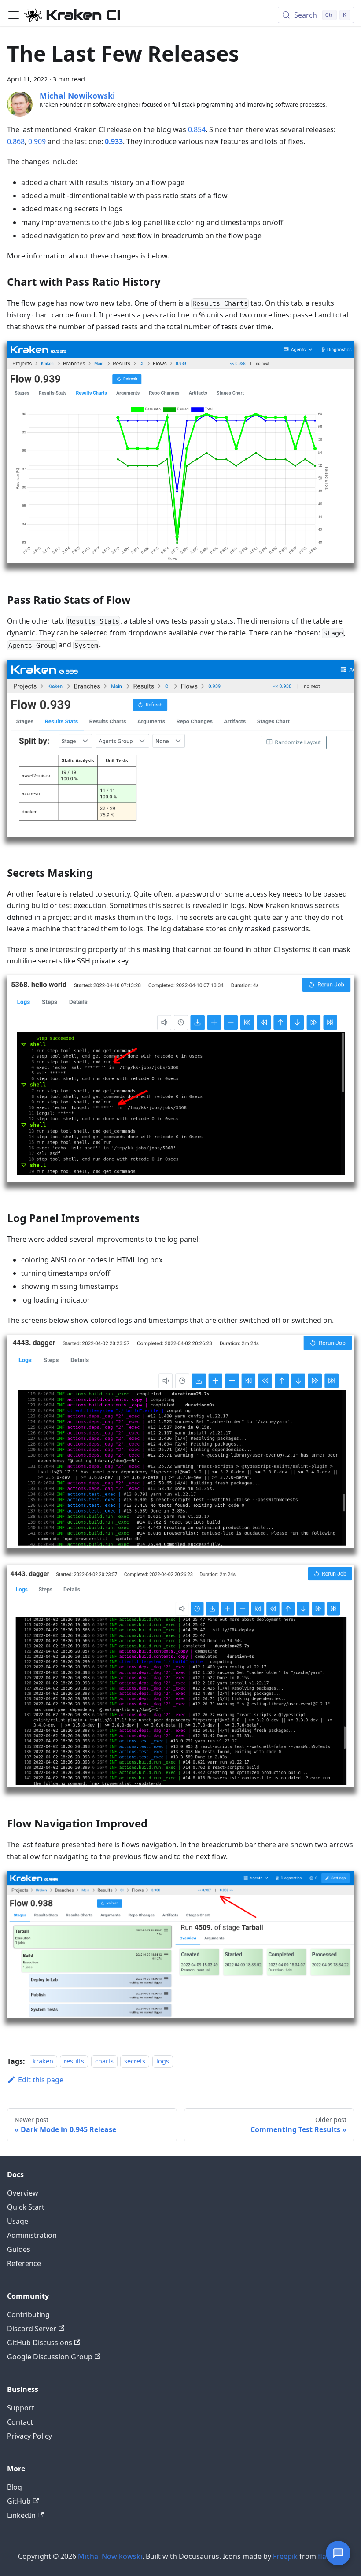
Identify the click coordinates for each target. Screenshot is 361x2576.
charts (104, 2061)
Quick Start (26, 2207)
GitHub (19, 2501)
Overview (23, 2193)
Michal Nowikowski (110, 2556)
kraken (43, 2061)
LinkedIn (21, 2515)
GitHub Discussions (40, 2343)
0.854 (197, 129)
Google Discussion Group (50, 2357)
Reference (24, 2263)
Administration (32, 2235)
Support (21, 2408)
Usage (18, 2221)
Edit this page (41, 2080)
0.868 (16, 141)
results (74, 2061)
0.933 (114, 141)
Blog (15, 2487)
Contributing (28, 2314)
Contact (20, 2422)
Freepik (285, 2556)
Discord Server (32, 2329)
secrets (135, 2061)
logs (163, 2061)
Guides (19, 2249)
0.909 (37, 141)
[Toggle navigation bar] (14, 15)
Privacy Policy (29, 2436)
